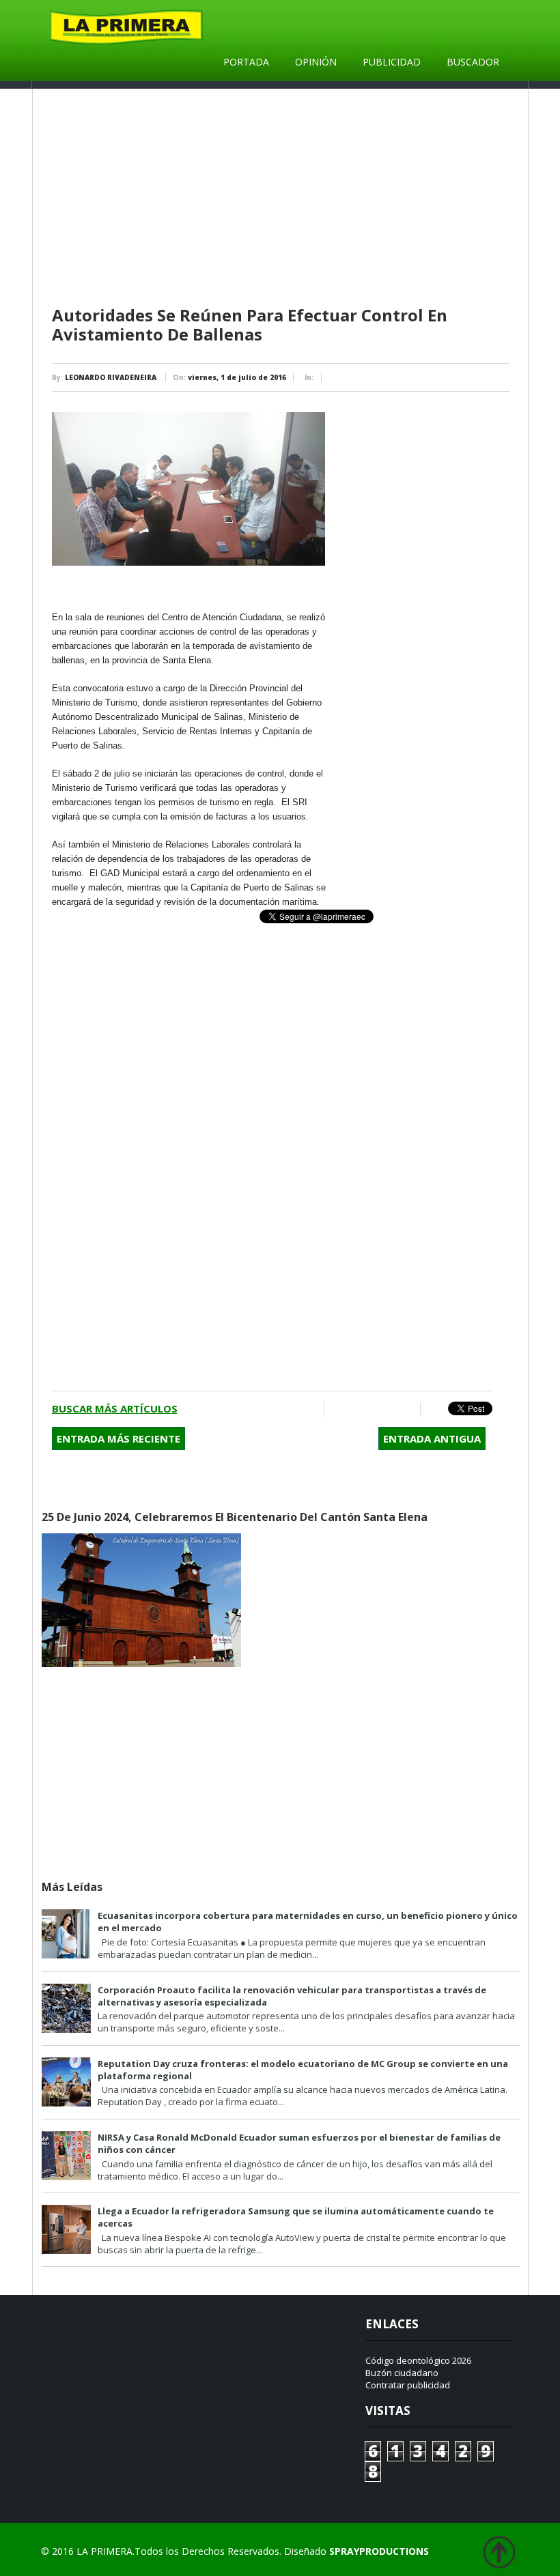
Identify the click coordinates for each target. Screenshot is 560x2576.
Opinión (316, 62)
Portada (246, 62)
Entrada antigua (432, 1438)
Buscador (473, 62)
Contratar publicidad (408, 2385)
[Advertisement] (282, 198)
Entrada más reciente (118, 1438)
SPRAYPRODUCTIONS (379, 2551)
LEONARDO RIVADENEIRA (111, 377)
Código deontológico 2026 (418, 2360)
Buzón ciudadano (402, 2373)
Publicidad (392, 62)
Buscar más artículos (115, 1408)
